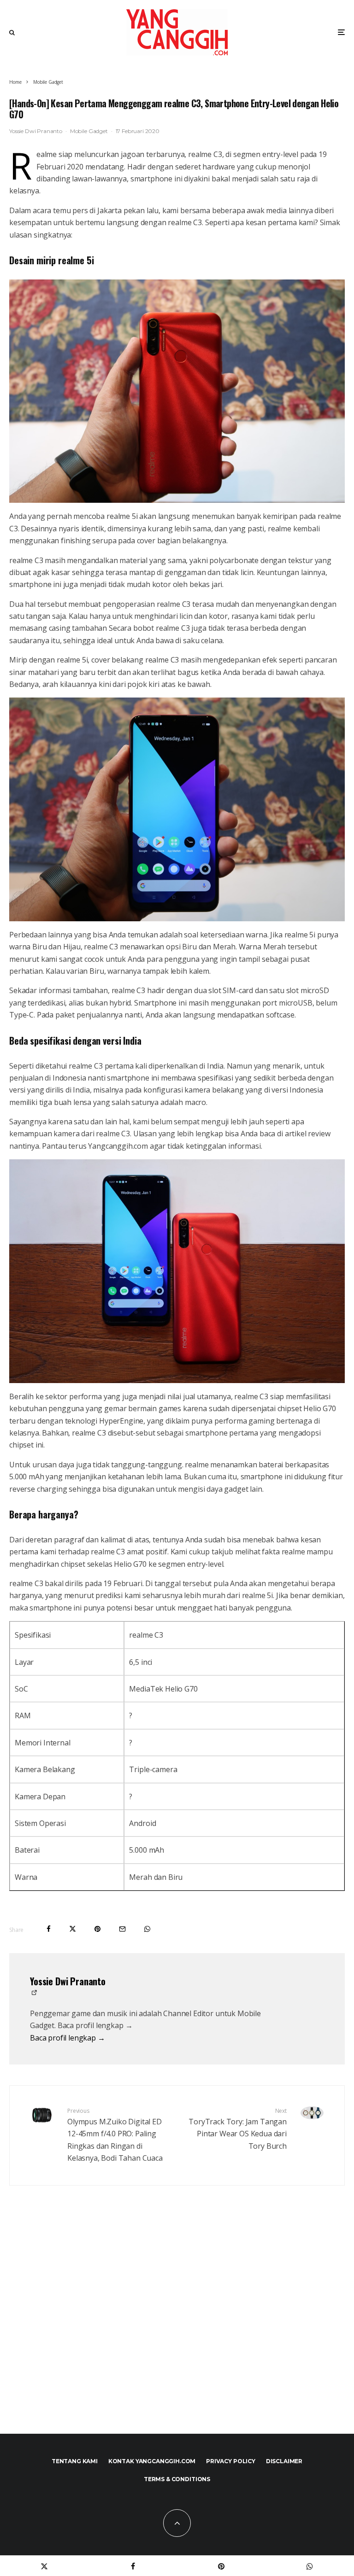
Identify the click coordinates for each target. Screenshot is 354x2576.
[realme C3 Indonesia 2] (177, 1271)
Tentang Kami (75, 2461)
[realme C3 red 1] (177, 391)
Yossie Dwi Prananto (36, 131)
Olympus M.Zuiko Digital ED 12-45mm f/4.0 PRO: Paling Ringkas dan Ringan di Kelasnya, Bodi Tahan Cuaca (115, 2135)
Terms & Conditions (177, 2479)
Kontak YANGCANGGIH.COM (152, 2461)
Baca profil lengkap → (68, 2038)
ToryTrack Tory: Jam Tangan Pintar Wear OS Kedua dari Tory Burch (238, 2129)
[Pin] (97, 1929)
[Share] (49, 1929)
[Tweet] (73, 1929)
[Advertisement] (177, 2329)
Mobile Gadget (89, 131)
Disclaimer (284, 2461)
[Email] (122, 1929)
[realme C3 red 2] (177, 809)
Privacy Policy (231, 2461)
